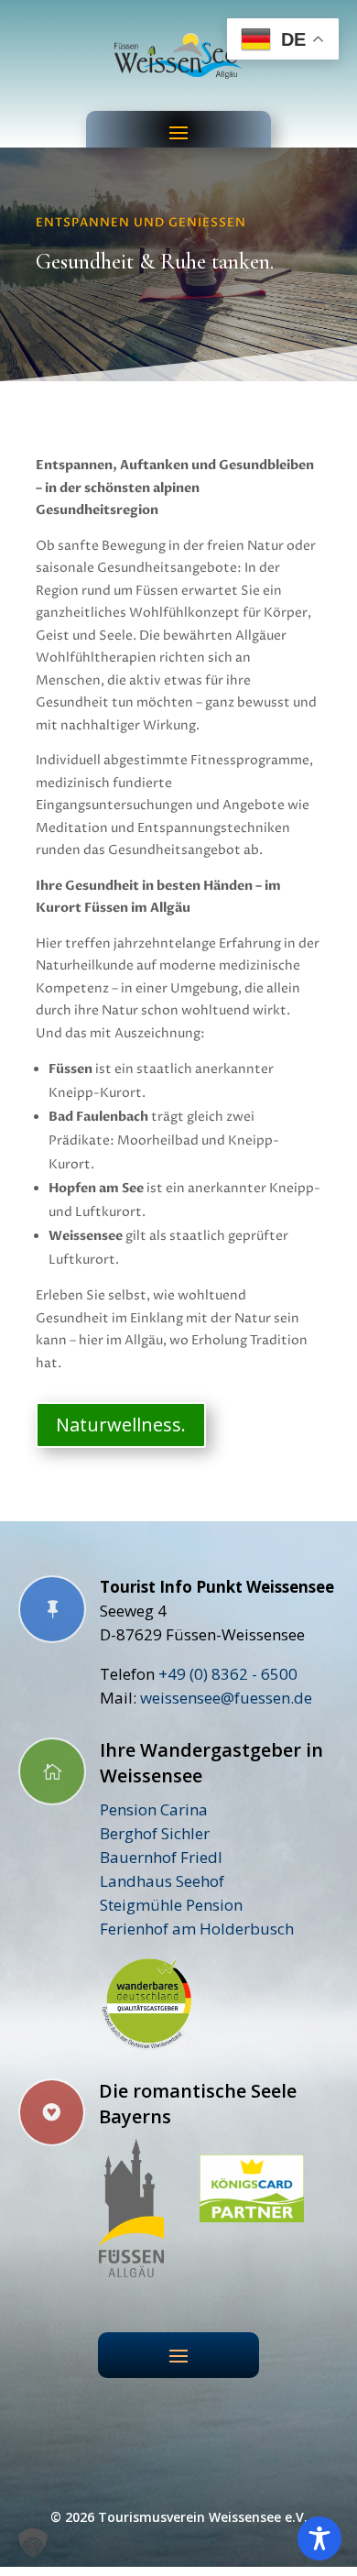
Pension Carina (154, 1809)
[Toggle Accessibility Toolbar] (319, 2538)
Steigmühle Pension (171, 1905)
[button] (33, 2543)
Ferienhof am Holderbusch (197, 1929)
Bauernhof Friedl (161, 1857)
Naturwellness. (121, 1425)
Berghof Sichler (155, 1833)
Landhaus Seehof (162, 1881)
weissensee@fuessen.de (226, 1698)
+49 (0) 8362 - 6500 (228, 1674)
